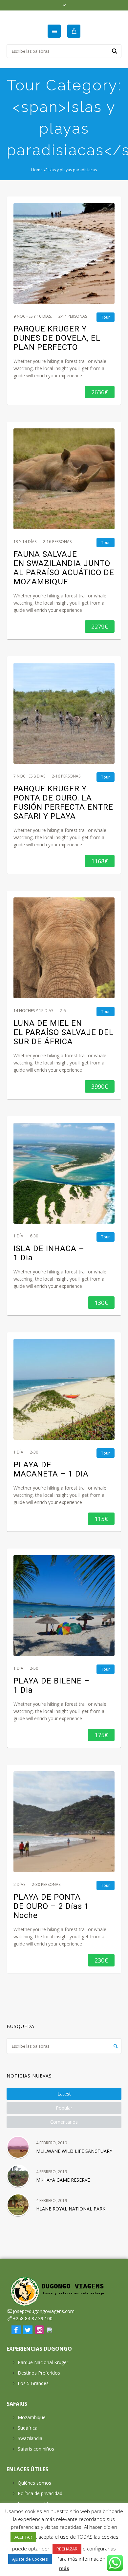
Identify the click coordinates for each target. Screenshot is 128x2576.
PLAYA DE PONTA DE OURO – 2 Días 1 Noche (51, 1906)
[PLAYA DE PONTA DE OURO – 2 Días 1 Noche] (64, 1822)
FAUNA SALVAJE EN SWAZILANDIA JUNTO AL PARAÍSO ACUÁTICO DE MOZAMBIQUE (64, 568)
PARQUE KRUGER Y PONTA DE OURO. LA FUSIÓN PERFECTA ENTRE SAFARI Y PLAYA (63, 802)
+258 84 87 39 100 (33, 2318)
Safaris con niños (36, 2449)
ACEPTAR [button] (23, 2537)
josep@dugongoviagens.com (44, 2311)
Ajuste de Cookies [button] (30, 2559)
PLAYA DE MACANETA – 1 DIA (51, 1469)
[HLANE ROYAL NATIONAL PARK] (18, 2205)
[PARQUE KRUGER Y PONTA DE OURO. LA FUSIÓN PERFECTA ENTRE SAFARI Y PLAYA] (64, 713)
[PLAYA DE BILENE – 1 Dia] (64, 1606)
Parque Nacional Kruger (43, 2362)
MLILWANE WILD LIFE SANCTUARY (74, 2151)
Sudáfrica (28, 2428)
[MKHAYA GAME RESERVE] (18, 2176)
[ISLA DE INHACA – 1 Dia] (64, 1173)
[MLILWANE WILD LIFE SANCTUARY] (18, 2147)
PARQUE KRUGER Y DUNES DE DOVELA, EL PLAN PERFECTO (57, 338)
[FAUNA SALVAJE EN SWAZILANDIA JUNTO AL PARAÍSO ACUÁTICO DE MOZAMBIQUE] (64, 479)
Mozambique (32, 2417)
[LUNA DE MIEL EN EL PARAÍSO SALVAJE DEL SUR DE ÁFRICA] (64, 948)
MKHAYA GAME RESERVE (63, 2180)
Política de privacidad (40, 2493)
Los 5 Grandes (33, 2383)
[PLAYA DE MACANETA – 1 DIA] (64, 1389)
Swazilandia (30, 2438)
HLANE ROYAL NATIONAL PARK (71, 2209)
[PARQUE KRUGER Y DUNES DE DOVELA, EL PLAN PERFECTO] (64, 254)
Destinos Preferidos (39, 2373)
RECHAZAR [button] (67, 2549)
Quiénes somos (34, 2483)
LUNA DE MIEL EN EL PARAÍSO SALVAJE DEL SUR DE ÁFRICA (64, 1032)
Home (37, 170)
